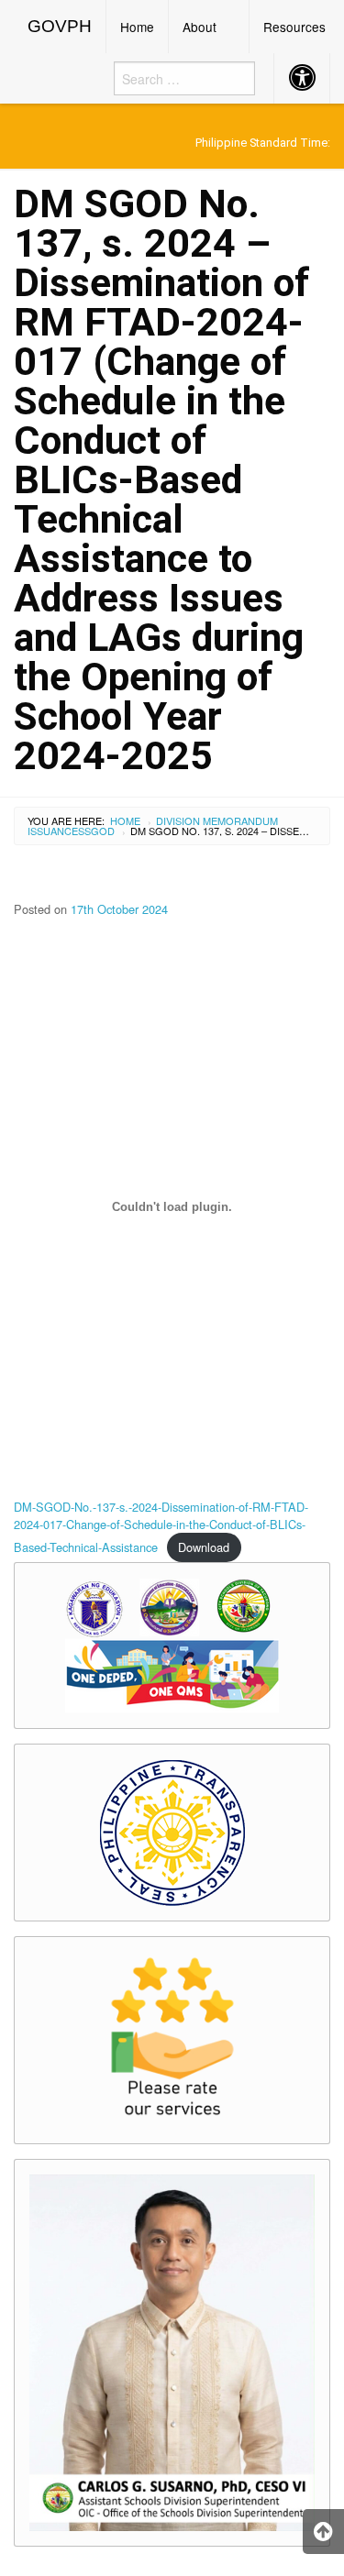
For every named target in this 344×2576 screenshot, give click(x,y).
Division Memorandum (217, 820)
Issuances (56, 831)
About (200, 27)
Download (204, 1547)
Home (137, 27)
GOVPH (60, 26)
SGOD (100, 831)
